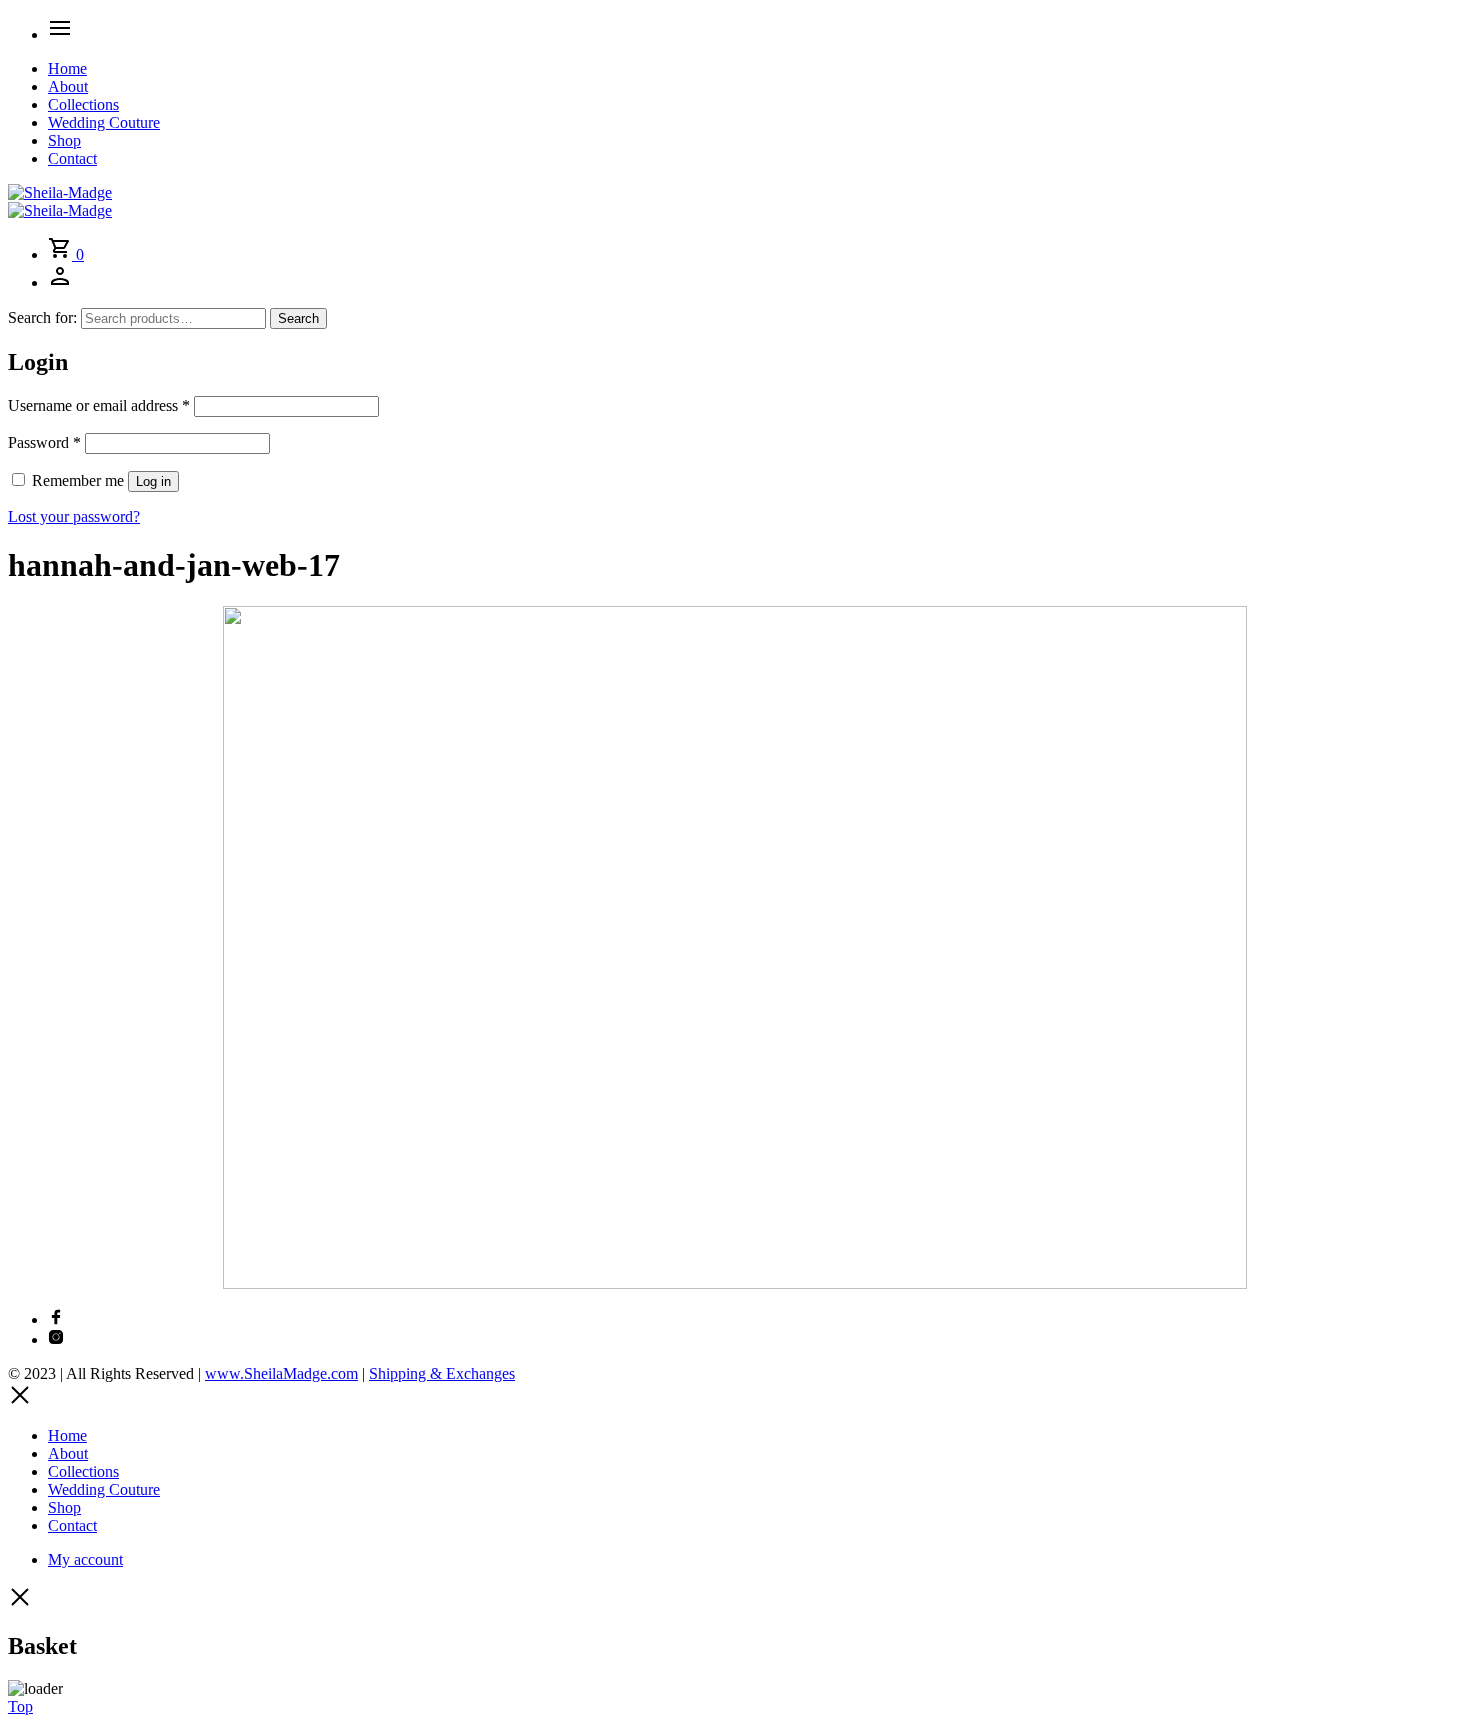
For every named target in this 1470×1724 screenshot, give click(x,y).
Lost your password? (74, 516)
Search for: (42, 317)
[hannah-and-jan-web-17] (735, 1283)
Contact (72, 158)
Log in (153, 481)
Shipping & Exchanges (442, 1373)
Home (67, 68)
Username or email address (99, 405)
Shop (64, 140)
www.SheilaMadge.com (281, 1373)
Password (44, 442)
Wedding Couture (104, 122)
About (68, 86)
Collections (83, 104)
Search (298, 318)
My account (85, 1559)
